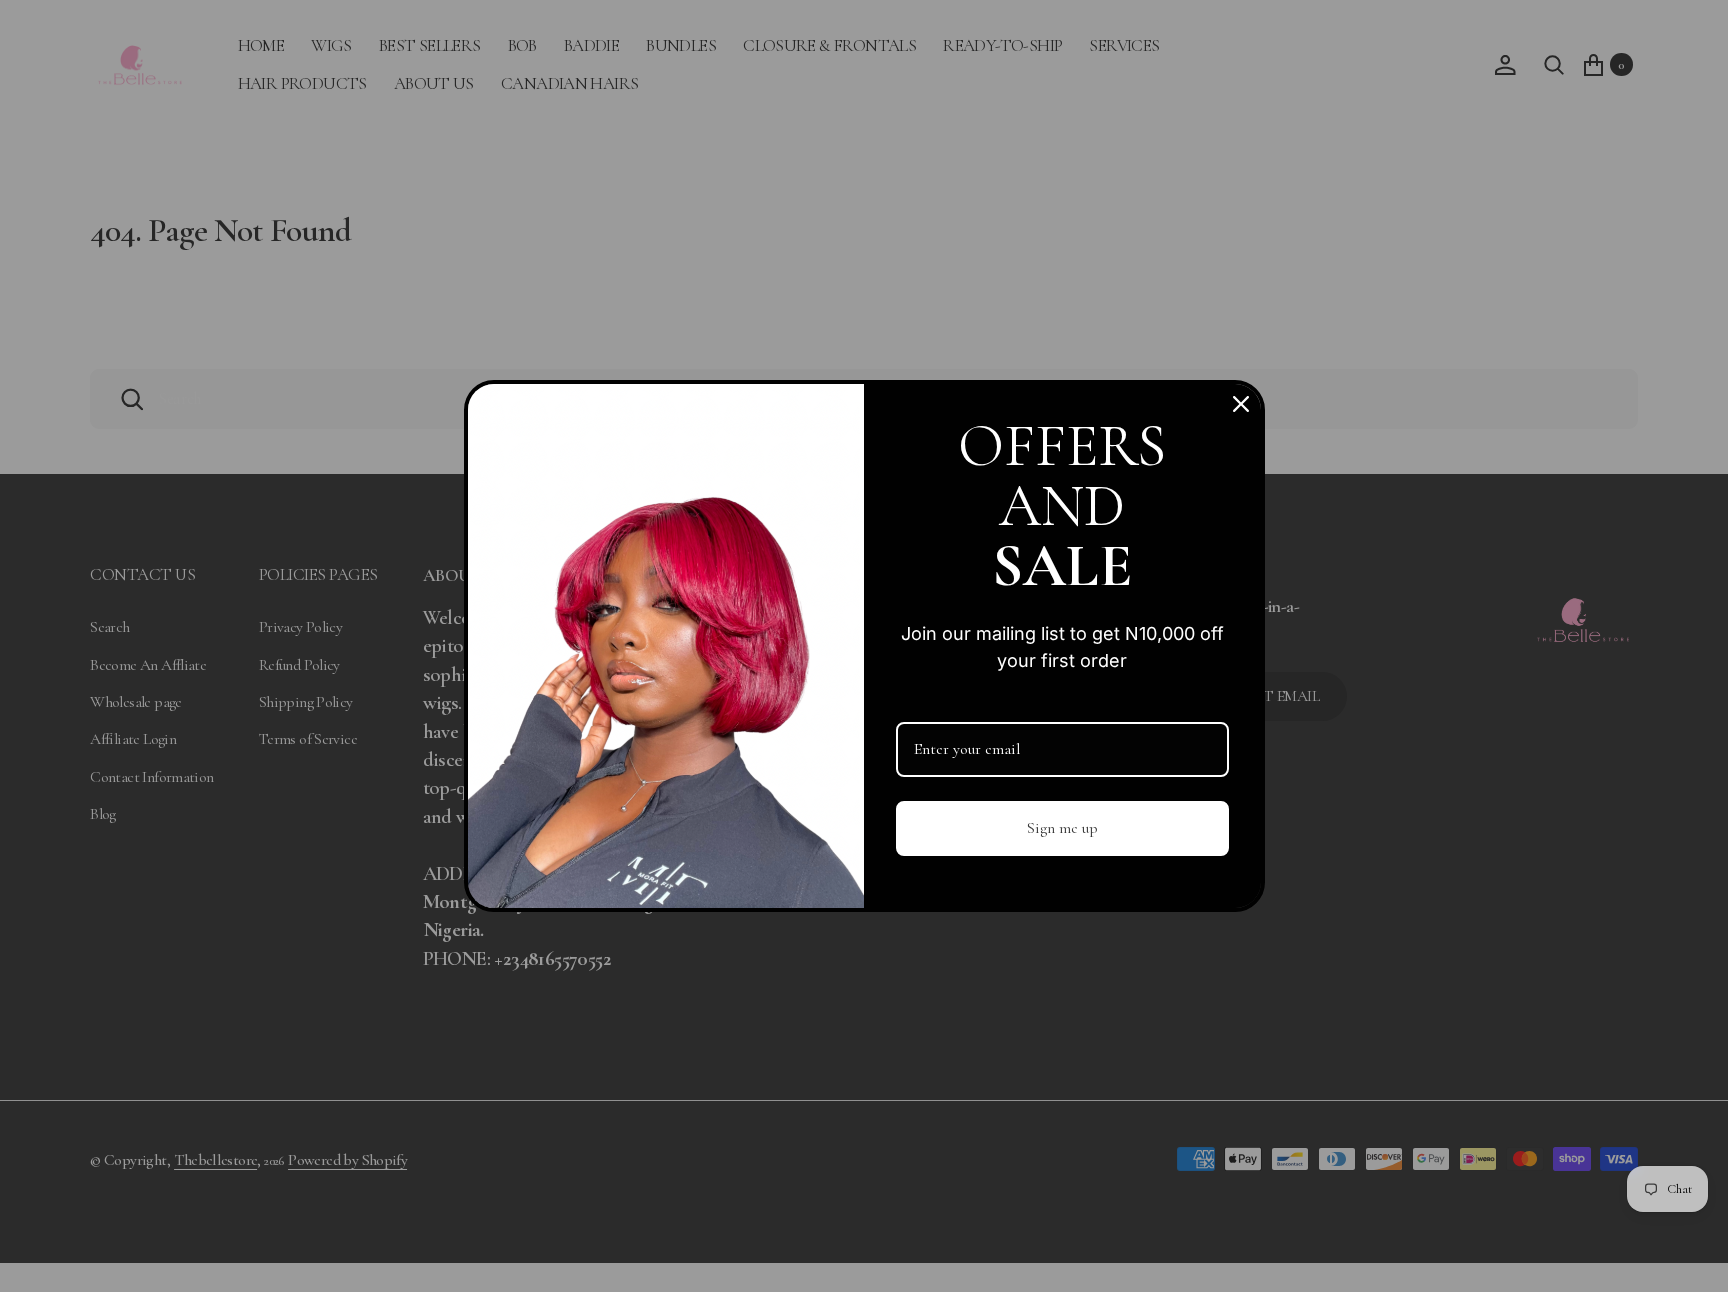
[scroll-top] (1689, 1253)
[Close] (1241, 404)
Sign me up (1062, 828)
